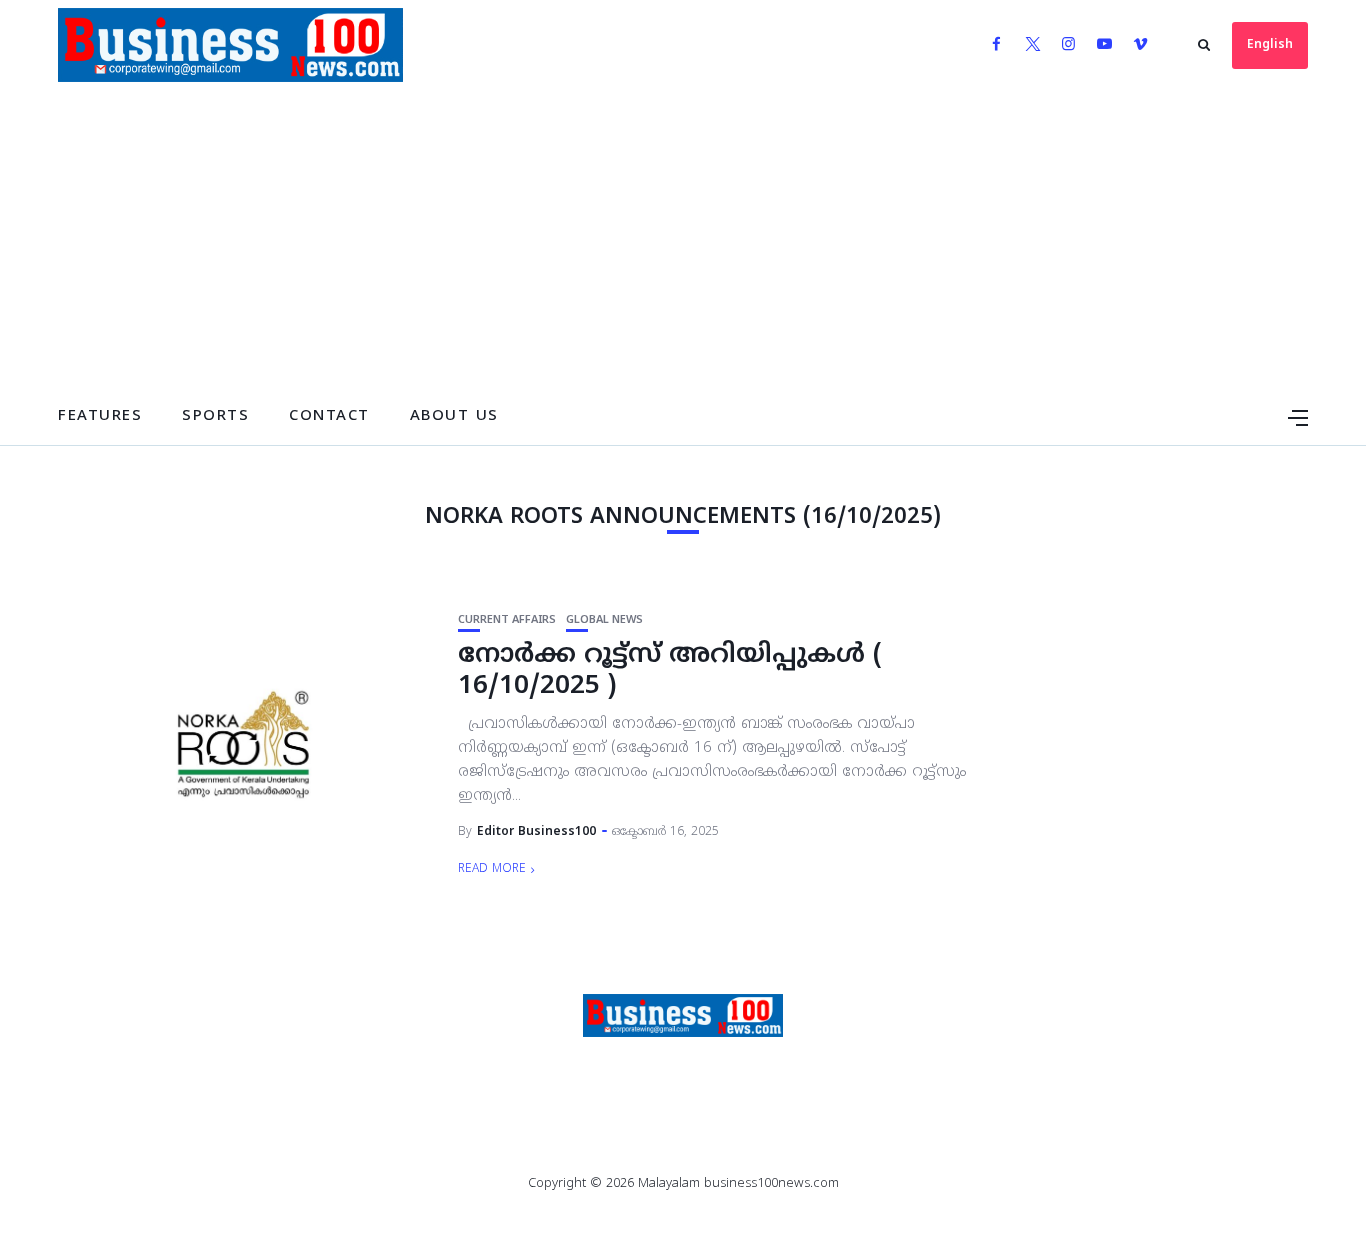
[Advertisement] (683, 240)
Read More (492, 869)
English (1270, 45)
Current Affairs (507, 620)
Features (100, 416)
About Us (454, 416)
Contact (329, 416)
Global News (604, 620)
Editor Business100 (536, 832)
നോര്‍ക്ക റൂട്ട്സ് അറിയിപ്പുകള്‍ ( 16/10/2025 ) (670, 671)
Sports (215, 416)
